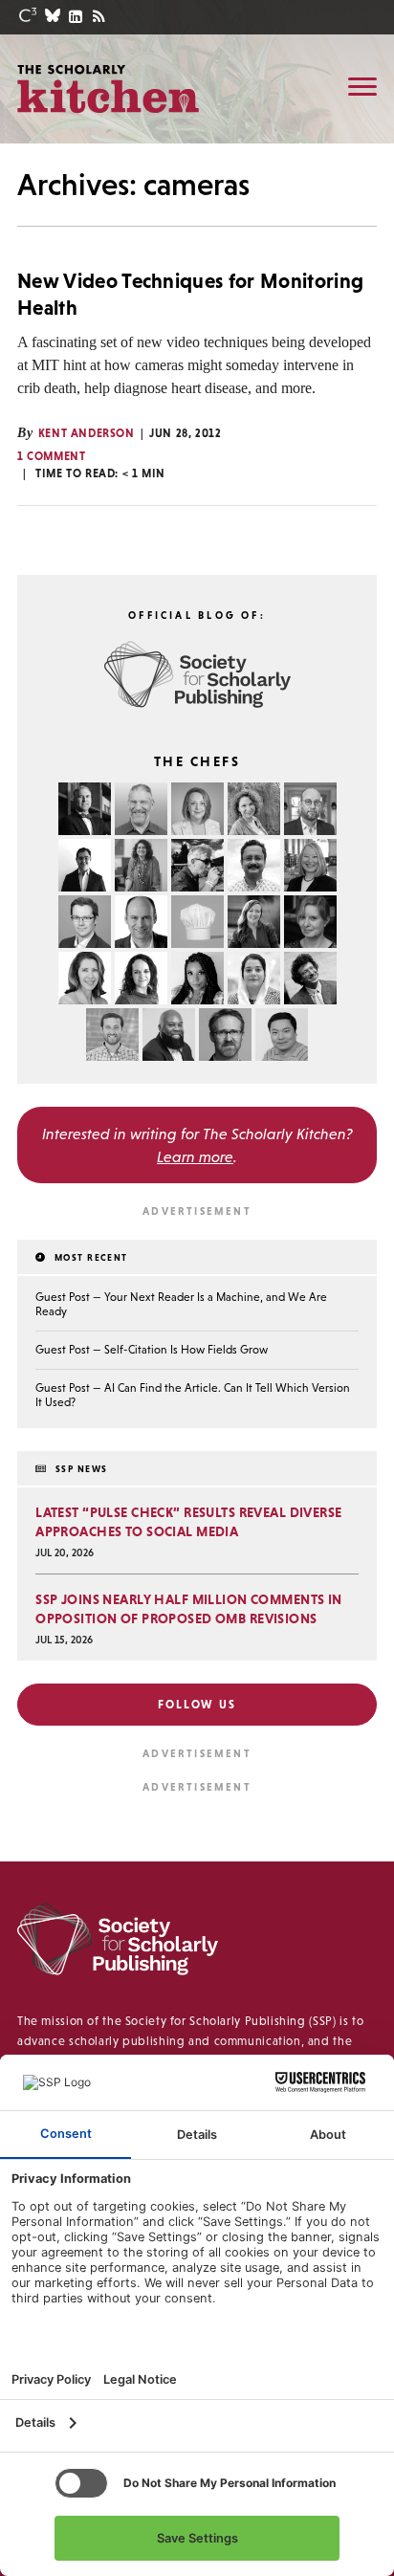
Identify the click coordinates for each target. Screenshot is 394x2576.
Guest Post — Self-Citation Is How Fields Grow (152, 1350)
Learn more (195, 1156)
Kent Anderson (87, 433)
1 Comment (51, 456)
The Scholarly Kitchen (108, 88)
